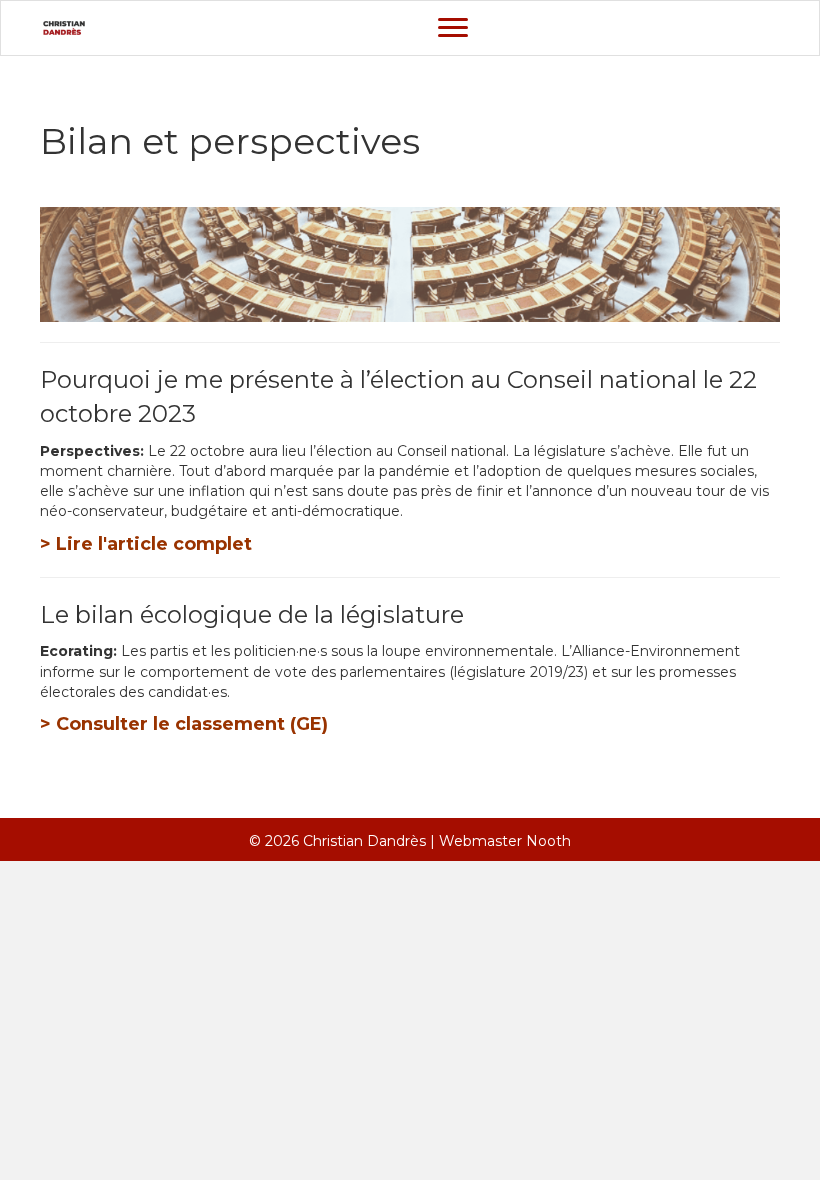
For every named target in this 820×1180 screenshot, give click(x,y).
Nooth (548, 841)
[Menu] (453, 28)
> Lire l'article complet (146, 544)
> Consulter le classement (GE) (184, 724)
